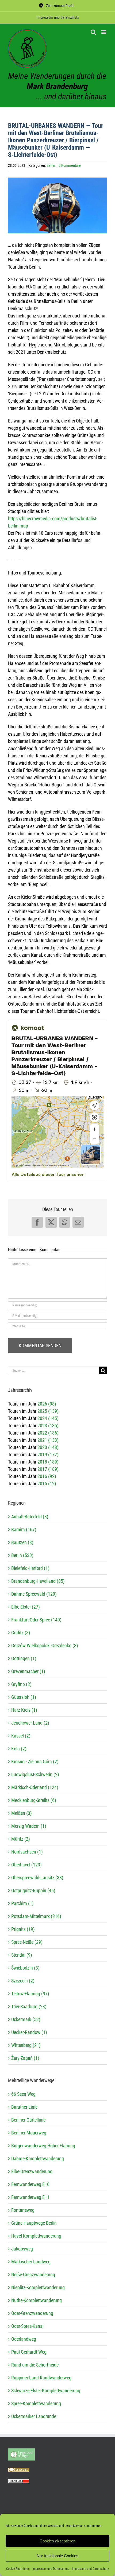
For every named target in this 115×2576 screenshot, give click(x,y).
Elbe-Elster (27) (26, 1607)
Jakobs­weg (22, 2249)
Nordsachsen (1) (27, 1852)
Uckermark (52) (26, 2019)
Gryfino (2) (21, 1684)
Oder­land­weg (24, 2339)
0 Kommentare (70, 165)
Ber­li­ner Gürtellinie (28, 2120)
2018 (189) (48, 1462)
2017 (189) (48, 1469)
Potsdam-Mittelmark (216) (36, 1916)
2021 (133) (48, 1440)
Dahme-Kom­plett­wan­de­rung (38, 2158)
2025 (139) (48, 1411)
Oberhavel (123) (26, 1865)
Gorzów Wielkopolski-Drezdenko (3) (45, 1645)
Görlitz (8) (21, 1633)
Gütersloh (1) (24, 1697)
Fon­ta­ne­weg (23, 2210)
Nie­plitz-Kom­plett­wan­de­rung (38, 2287)
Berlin (51, 165)
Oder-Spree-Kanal (27, 2326)
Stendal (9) (22, 1955)
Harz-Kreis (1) (24, 1710)
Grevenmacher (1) (28, 1671)
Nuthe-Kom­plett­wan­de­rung (37, 2300)
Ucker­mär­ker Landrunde (34, 2416)
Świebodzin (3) (25, 1968)
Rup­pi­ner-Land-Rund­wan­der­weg (41, 2378)
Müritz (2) (21, 1839)
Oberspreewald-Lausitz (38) (37, 1878)
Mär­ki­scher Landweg (31, 2262)
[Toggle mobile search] (93, 32)
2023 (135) (48, 1426)
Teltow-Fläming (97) (30, 1994)
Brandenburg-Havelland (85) (38, 1581)
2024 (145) (48, 1418)
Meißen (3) (22, 1813)
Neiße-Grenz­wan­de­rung (33, 2275)
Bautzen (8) (22, 1542)
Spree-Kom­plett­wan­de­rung (36, 2403)
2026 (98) (47, 1404)
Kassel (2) (21, 1736)
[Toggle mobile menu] (104, 32)
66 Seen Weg (23, 2094)
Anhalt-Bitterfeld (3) (30, 1517)
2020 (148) (48, 1447)
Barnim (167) (24, 1529)
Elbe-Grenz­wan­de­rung (32, 2171)
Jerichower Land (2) (30, 1723)
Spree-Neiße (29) (27, 1942)
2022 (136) (48, 1433)
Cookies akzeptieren (57, 2541)
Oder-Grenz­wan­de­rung (32, 2313)
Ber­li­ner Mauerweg (29, 2133)
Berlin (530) (22, 1555)
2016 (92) (47, 1476)
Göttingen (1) (24, 1658)
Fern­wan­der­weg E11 (30, 2197)
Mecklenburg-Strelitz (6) (34, 1800)
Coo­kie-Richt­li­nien (18, 2569)
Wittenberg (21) (26, 2045)
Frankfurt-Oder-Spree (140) (36, 1620)
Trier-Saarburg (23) (29, 2006)
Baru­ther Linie (24, 2107)
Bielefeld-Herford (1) (30, 1568)
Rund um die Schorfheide (35, 2365)
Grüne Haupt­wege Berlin (34, 2223)
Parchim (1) (22, 1903)
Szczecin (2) (23, 1981)
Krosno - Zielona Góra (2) (35, 1762)
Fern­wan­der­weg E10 (30, 2184)
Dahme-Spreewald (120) (34, 1594)
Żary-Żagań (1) (25, 2058)
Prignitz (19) (23, 1929)
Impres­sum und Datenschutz (51, 2569)
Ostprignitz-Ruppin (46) (33, 1890)
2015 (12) (47, 1484)
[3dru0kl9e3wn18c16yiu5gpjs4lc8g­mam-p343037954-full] (57, 205)
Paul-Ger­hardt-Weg (29, 2352)
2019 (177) (48, 1455)
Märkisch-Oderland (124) (35, 1787)
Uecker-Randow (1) (29, 2032)
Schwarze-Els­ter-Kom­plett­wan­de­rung (46, 2391)
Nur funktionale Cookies (57, 2556)
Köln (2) (19, 1749)
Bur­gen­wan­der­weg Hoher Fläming (43, 2146)
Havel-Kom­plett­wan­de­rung (36, 2236)
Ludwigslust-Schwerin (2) (35, 1774)
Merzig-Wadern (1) (29, 1826)
